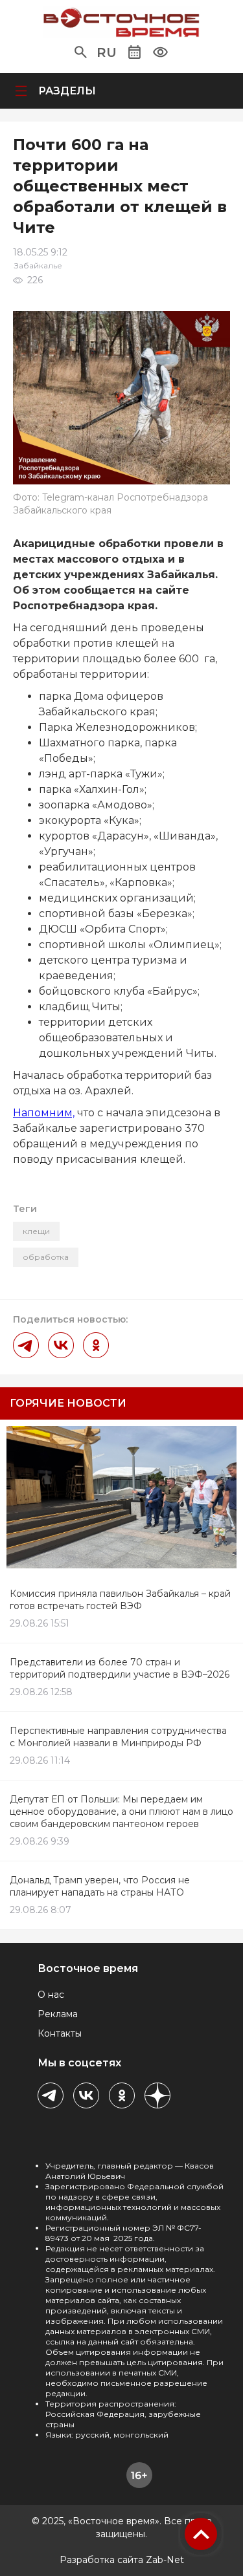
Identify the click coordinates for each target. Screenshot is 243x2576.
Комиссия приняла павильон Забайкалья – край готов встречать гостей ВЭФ (120, 1600)
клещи (36, 1231)
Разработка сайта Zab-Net (122, 2560)
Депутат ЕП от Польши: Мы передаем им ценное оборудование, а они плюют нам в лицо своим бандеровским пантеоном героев (121, 1812)
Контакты (60, 2033)
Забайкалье (38, 265)
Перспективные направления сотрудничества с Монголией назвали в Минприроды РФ (118, 1737)
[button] (81, 52)
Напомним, (44, 1113)
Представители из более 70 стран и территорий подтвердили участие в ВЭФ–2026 (120, 1668)
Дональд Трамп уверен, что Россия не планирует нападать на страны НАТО (100, 1886)
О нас (51, 1995)
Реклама (58, 2014)
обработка (46, 1257)
